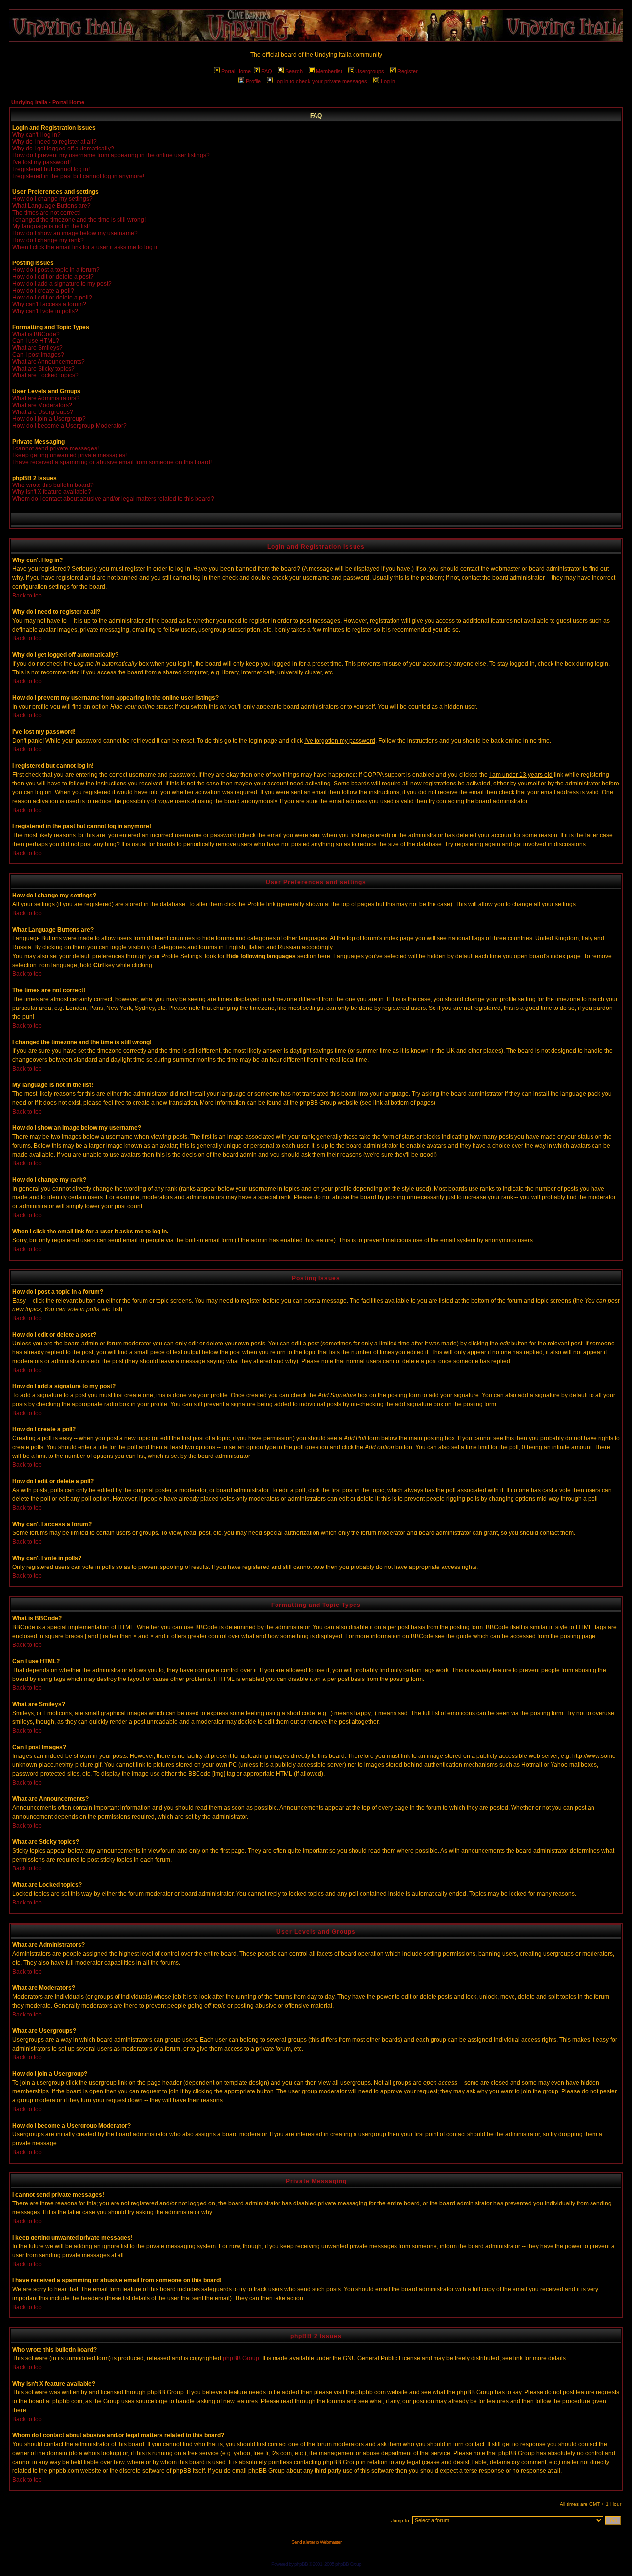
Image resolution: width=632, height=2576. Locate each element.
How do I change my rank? (48, 240)
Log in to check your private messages (321, 81)
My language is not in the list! (51, 226)
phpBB (301, 2564)
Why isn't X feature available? (52, 492)
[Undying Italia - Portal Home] (316, 26)
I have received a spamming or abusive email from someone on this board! (112, 462)
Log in (388, 81)
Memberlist (329, 71)
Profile (253, 81)
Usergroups (370, 71)
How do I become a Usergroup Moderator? (70, 426)
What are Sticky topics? (43, 369)
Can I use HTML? (36, 341)
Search (294, 71)
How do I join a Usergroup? (49, 419)
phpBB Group (241, 2358)
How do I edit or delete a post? (53, 277)
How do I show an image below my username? (75, 233)
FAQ (267, 71)
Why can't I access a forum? (49, 304)
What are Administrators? (46, 398)
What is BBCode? (36, 334)
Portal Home (236, 71)
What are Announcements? (49, 362)
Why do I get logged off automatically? (63, 149)
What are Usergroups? (43, 412)
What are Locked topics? (45, 375)
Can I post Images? (38, 355)
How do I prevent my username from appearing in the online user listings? (111, 155)
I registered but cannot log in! (51, 169)
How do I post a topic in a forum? (56, 270)
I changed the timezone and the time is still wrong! (79, 220)
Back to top (27, 596)
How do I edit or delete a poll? (52, 298)
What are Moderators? (42, 405)
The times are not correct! (46, 213)
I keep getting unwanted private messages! (70, 455)
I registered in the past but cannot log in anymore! (78, 176)
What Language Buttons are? (52, 206)
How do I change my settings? (53, 199)
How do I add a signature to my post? (62, 284)
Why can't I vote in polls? (45, 311)
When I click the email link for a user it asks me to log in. (86, 247)
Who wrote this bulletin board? (53, 485)
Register (408, 71)
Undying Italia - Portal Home (48, 102)
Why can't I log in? (37, 135)
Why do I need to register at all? (55, 142)
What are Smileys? (38, 348)
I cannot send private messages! (56, 448)
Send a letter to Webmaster (316, 2542)
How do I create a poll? (43, 291)
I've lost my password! (41, 162)
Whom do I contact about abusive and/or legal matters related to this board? (113, 499)
